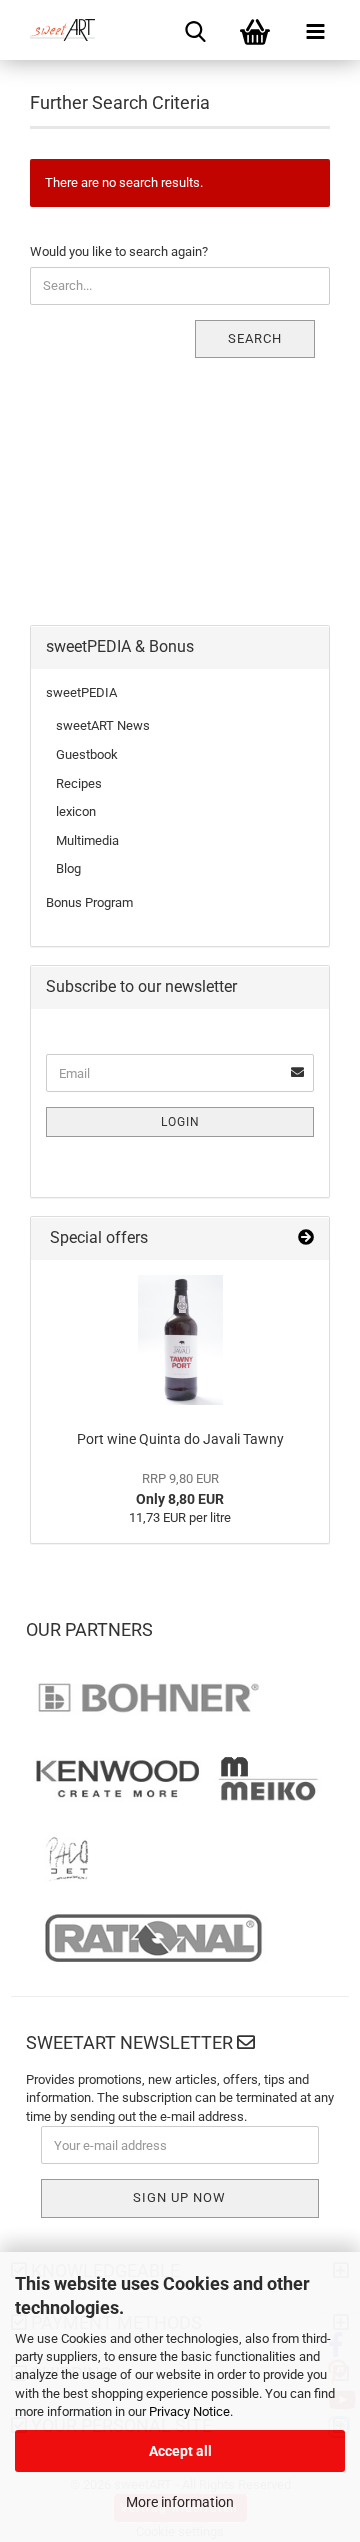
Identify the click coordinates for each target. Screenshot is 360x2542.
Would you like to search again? (119, 251)
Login (180, 1122)
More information (180, 2502)
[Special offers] (306, 1238)
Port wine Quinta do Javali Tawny (180, 1439)
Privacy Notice (189, 2411)
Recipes (79, 783)
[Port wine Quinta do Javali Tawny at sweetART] (180, 1340)
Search (255, 338)
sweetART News (103, 725)
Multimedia (87, 840)
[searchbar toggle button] (195, 30)
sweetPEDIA (81, 692)
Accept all (180, 2451)
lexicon (76, 811)
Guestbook (87, 754)
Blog (68, 868)
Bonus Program (89, 902)
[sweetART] (55, 30)
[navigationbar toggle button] (315, 30)
